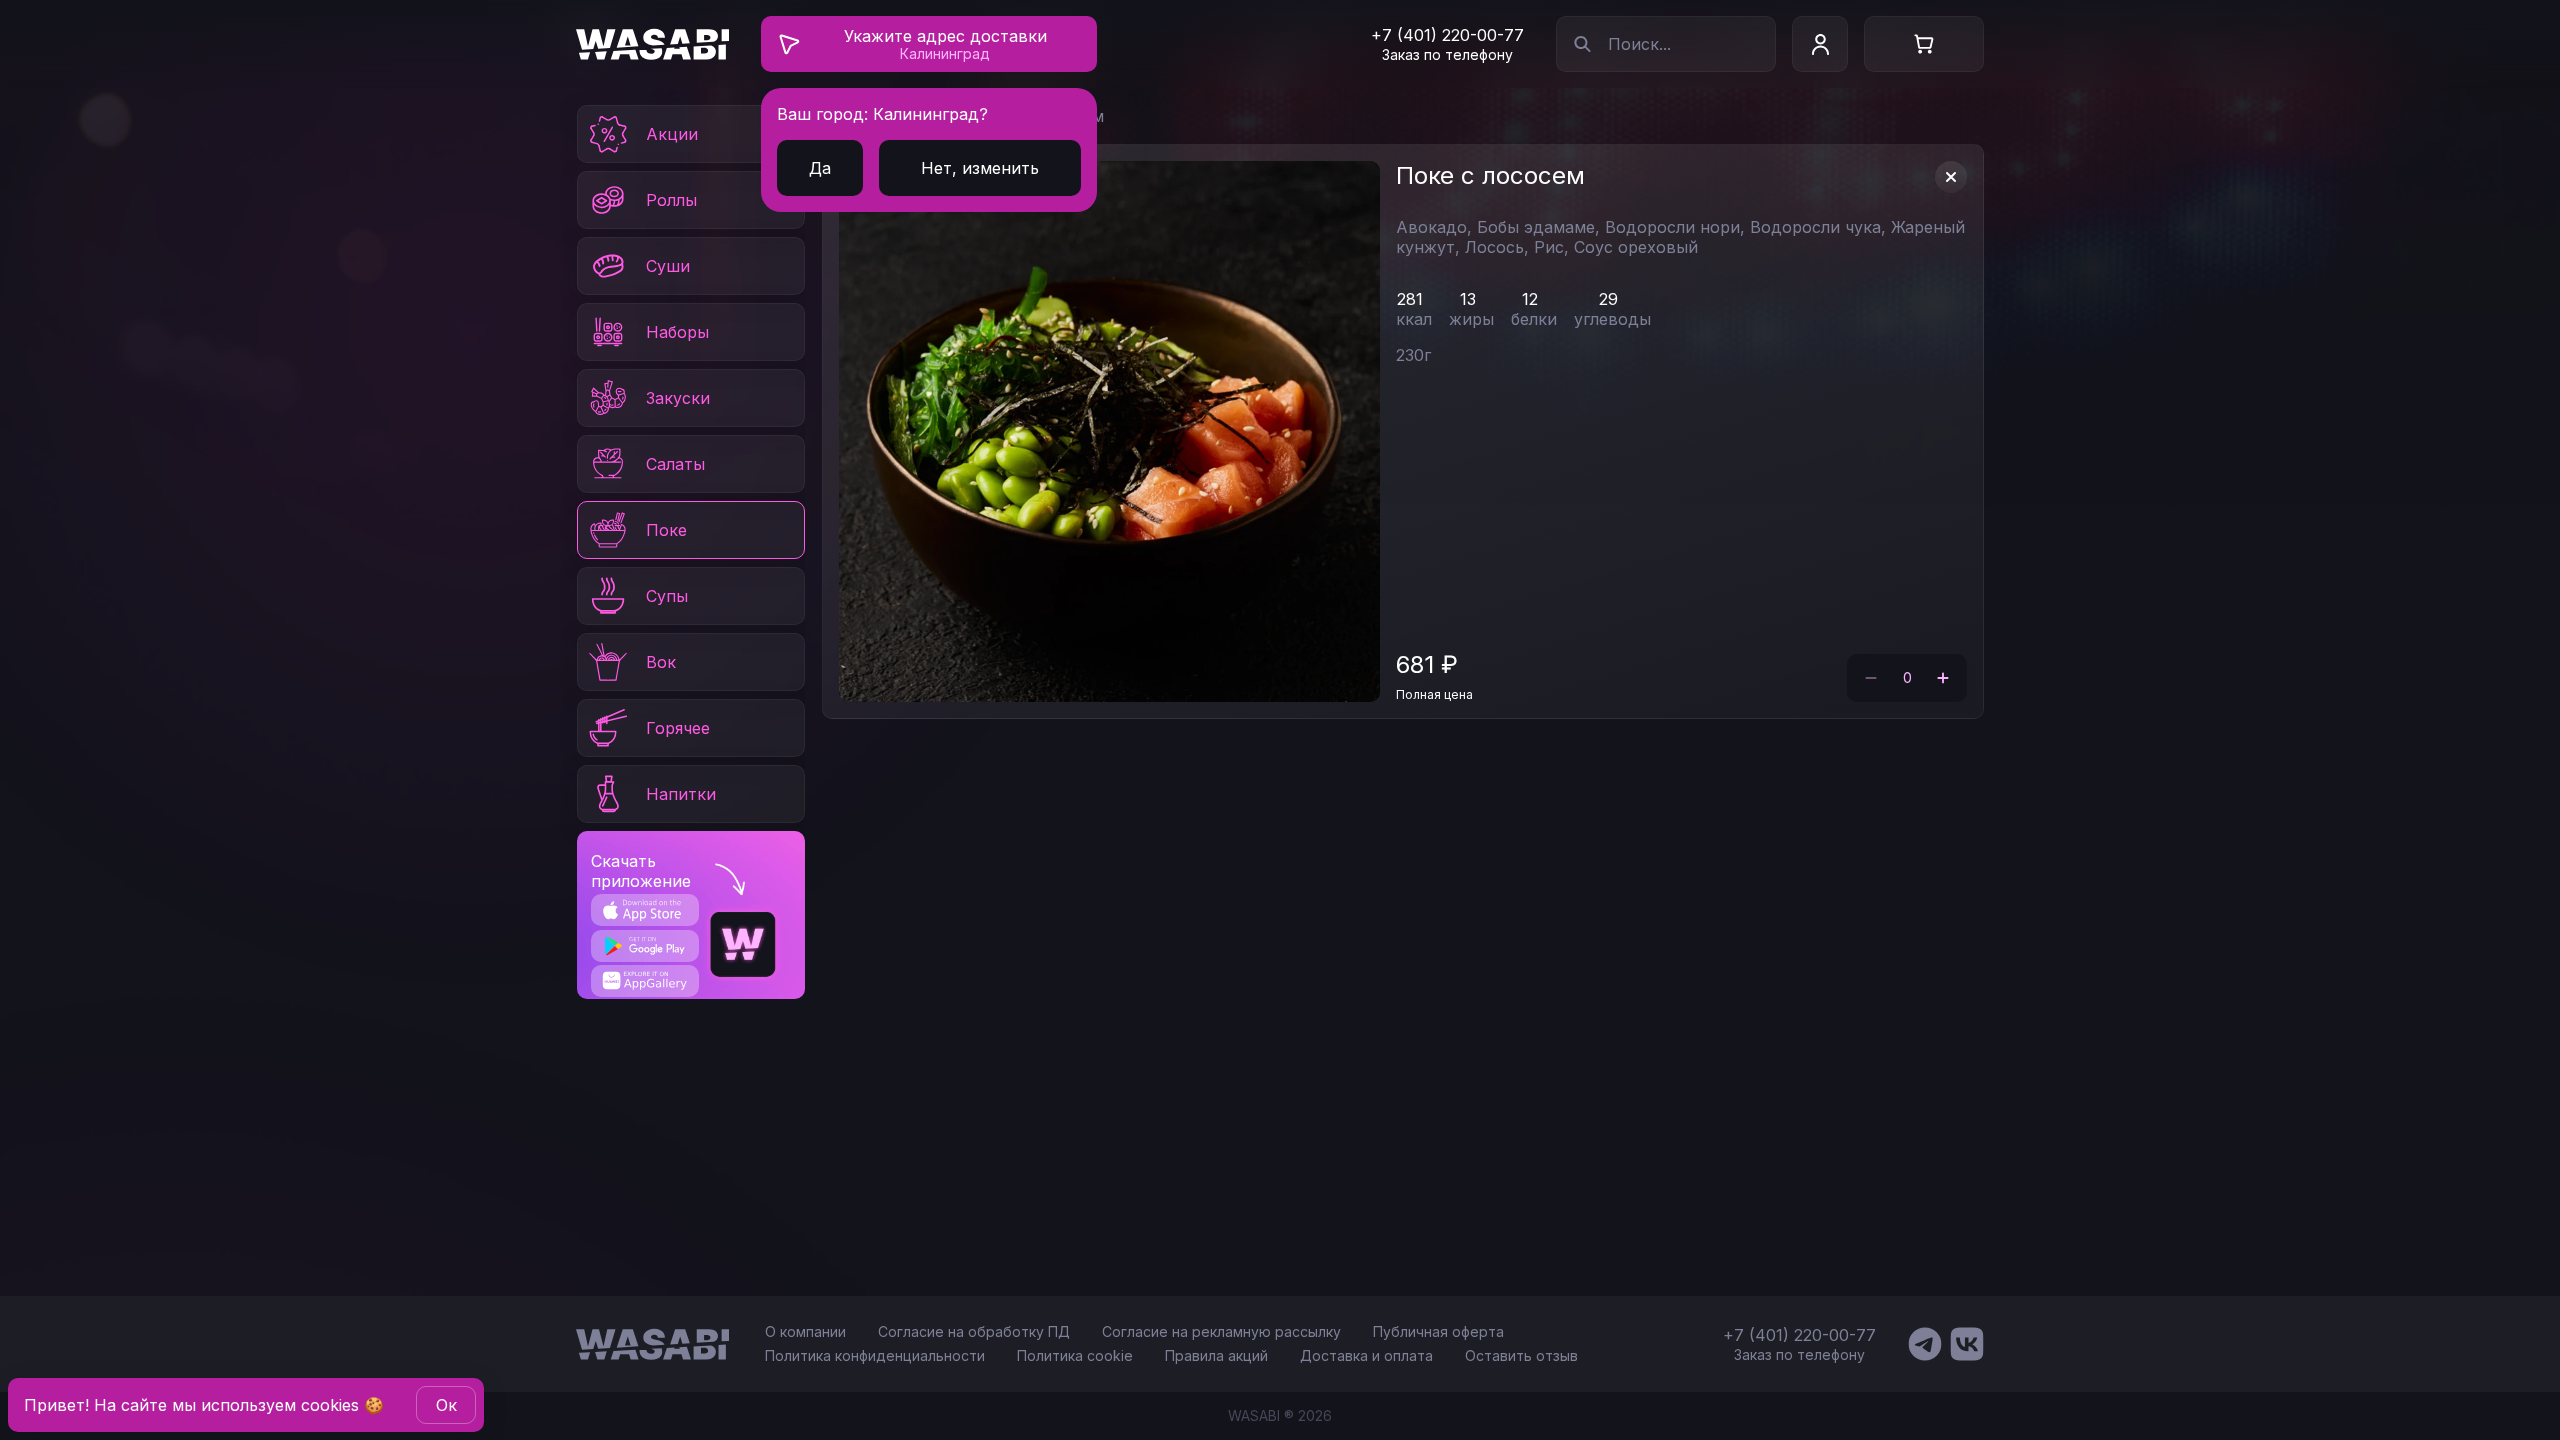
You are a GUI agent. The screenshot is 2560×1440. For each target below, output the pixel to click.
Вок (661, 662)
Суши (668, 266)
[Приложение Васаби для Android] (644, 946)
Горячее (678, 728)
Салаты (675, 464)
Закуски (678, 398)
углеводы (1612, 319)
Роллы (671, 200)
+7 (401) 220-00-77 (1447, 35)
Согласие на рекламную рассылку (1221, 1331)
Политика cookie (1075, 1355)
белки (1534, 319)
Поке (666, 530)
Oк (446, 1405)
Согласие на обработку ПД (974, 1331)
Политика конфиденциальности (875, 1355)
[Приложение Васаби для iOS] (644, 910)
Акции (672, 134)
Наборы (677, 332)
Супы (667, 596)
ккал (1414, 319)
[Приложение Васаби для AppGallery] (644, 980)
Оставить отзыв (1521, 1355)
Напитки (681, 794)
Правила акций (1216, 1355)
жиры (1471, 319)
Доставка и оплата (1366, 1355)
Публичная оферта (1438, 1331)
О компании (805, 1331)
